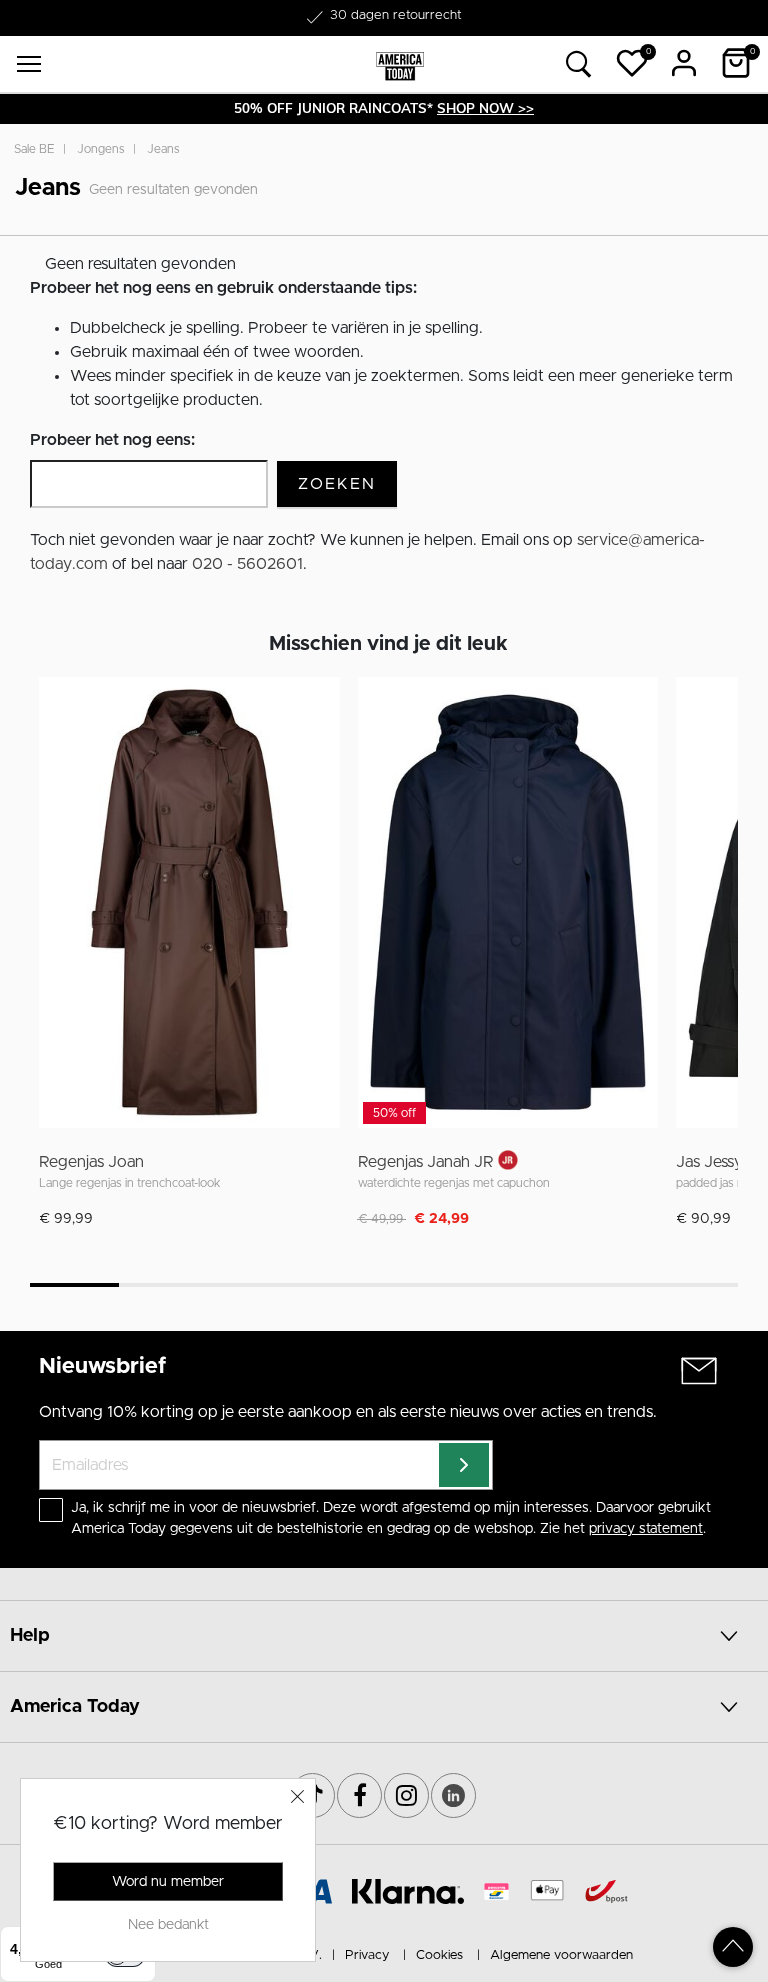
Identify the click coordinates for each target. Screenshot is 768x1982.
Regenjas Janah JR (426, 1162)
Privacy (367, 1955)
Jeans (163, 149)
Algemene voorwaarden (561, 1955)
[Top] (733, 1947)
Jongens (101, 149)
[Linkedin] (453, 1795)
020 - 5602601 (247, 564)
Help (30, 1636)
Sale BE (34, 149)
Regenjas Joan (91, 1162)
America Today (75, 1707)
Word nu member (168, 1882)
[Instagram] (406, 1795)
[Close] (298, 1796)
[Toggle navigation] (29, 64)
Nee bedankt (168, 1925)
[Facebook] (359, 1795)
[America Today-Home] (400, 64)
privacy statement (646, 1529)
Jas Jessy (709, 1162)
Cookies (439, 1955)
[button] (632, 63)
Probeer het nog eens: (112, 440)
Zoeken (337, 484)
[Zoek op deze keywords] (579, 64)
